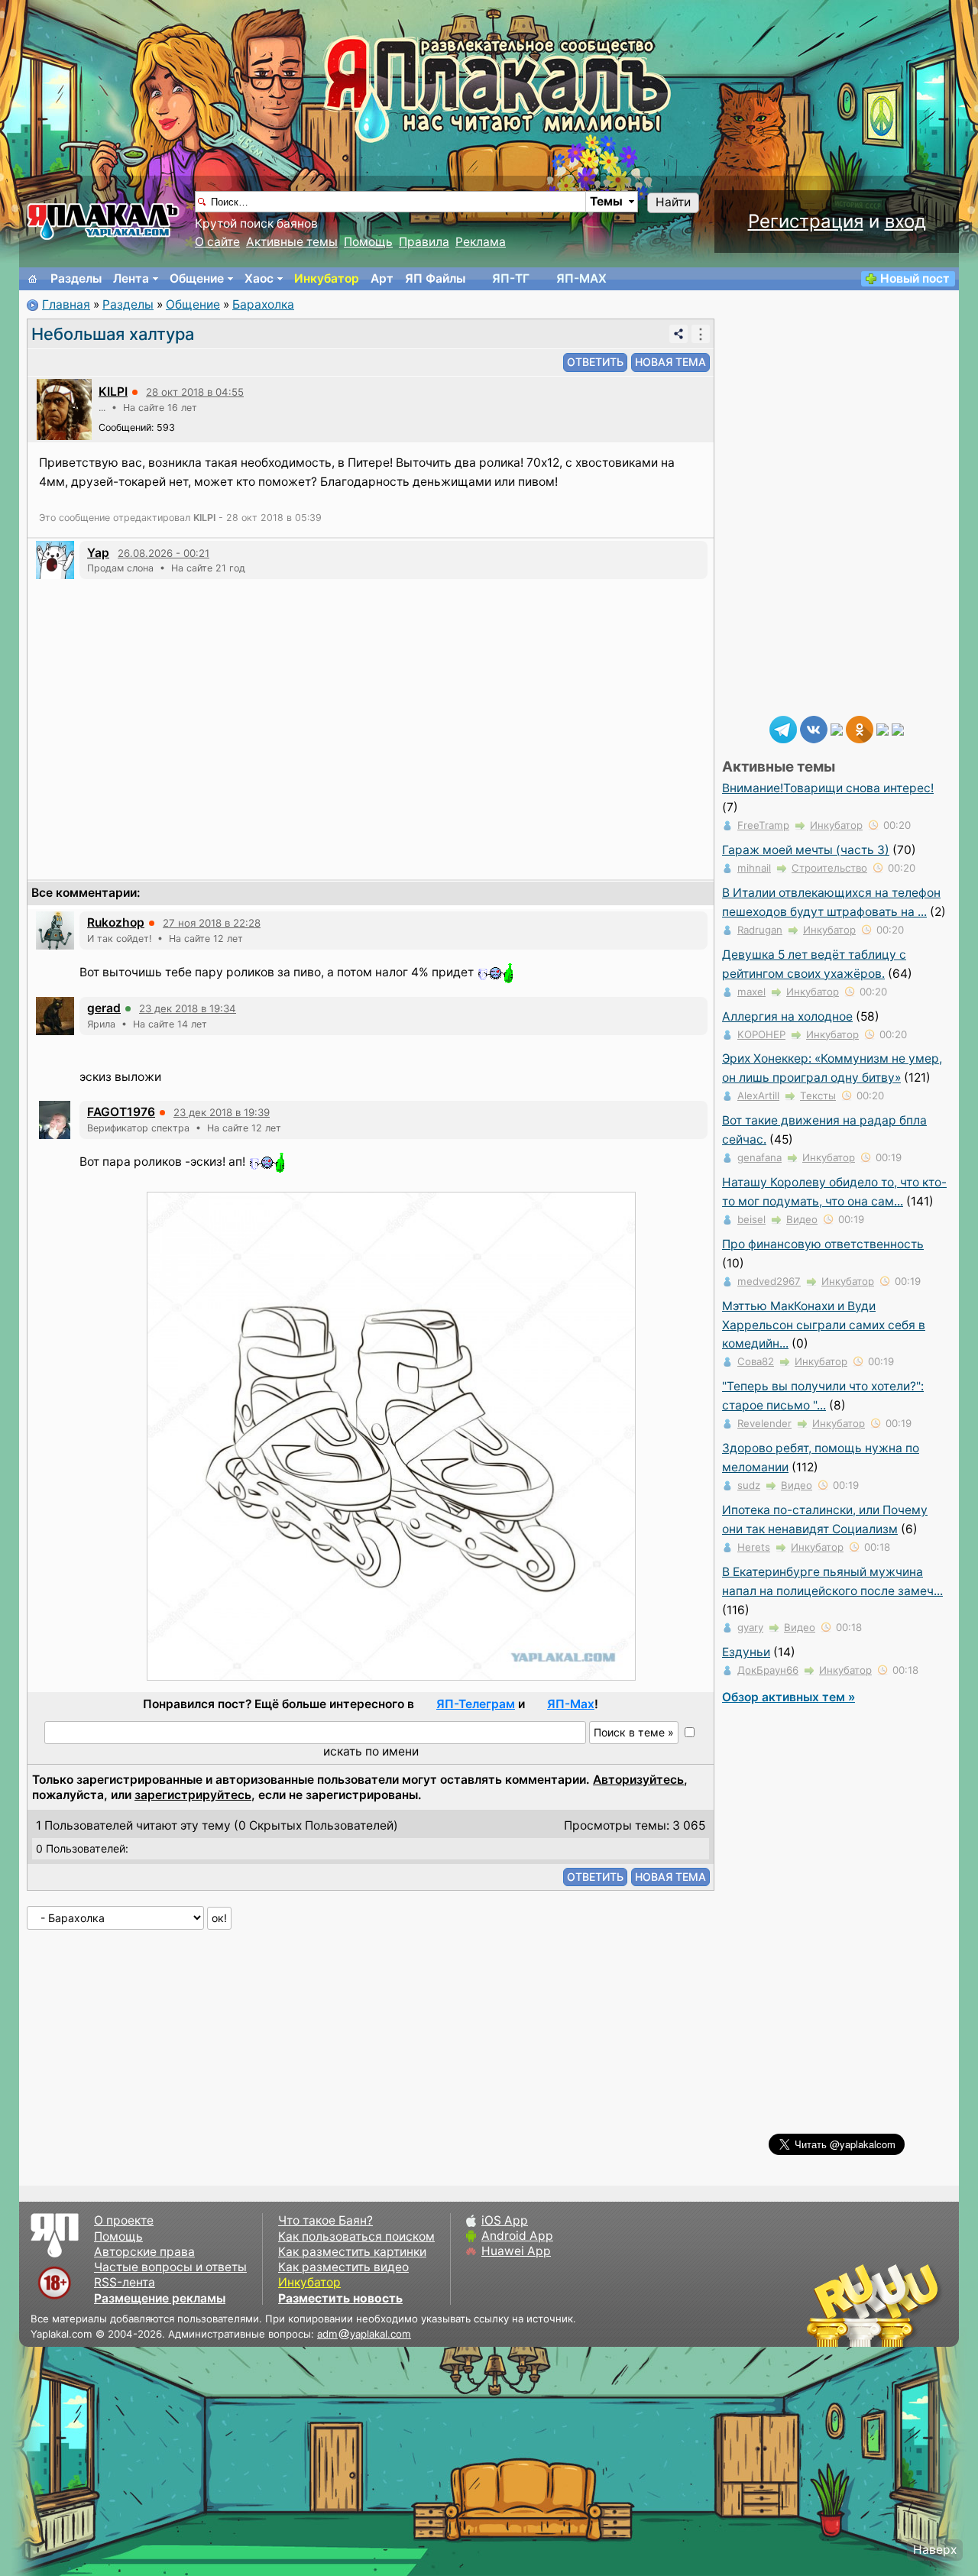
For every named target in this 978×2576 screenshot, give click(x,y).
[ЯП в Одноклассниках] (860, 728)
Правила (424, 242)
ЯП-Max (571, 1704)
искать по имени (371, 1751)
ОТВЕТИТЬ (595, 362)
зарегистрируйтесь (193, 1795)
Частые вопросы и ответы (170, 2267)
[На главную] (33, 279)
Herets (754, 1547)
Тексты (818, 1095)
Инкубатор (327, 278)
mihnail (754, 868)
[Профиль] (64, 408)
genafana (759, 1157)
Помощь (368, 242)
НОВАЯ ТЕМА (670, 362)
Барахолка (263, 304)
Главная (66, 304)
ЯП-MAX (581, 278)
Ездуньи (746, 1652)
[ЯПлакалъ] (103, 220)
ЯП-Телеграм (476, 1704)
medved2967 (769, 1281)
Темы (606, 201)
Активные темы (292, 242)
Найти (673, 202)
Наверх (935, 2550)
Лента (131, 278)
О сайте (217, 242)
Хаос (259, 278)
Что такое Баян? (325, 2220)
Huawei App (516, 2251)
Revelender (764, 1423)
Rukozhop (116, 922)
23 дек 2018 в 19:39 (222, 1112)
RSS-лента (125, 2282)
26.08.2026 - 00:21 (164, 553)
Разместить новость (340, 2298)
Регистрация (806, 221)
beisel (751, 1219)
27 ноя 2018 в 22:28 (212, 923)
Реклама (481, 242)
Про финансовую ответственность (823, 1244)
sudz (749, 1485)
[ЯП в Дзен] (837, 728)
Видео (802, 1219)
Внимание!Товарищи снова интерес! (828, 788)
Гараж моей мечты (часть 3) (806, 850)
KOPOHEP (761, 1034)
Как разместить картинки (352, 2252)
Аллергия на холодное (787, 1016)
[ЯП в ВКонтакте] (814, 728)
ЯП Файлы (435, 278)
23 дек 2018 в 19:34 (188, 1008)
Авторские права (144, 2252)
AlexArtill (758, 1095)
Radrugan (760, 930)
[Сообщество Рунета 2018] (829, 2305)
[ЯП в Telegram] (783, 728)
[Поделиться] (678, 334)
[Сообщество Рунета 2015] (875, 2305)
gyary (750, 1627)
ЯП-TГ (511, 278)
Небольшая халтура (113, 334)
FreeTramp (763, 825)
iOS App (505, 2220)
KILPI (113, 392)
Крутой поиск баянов (256, 223)
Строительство (829, 868)
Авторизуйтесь (638, 1780)
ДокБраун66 (768, 1670)
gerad (104, 1008)
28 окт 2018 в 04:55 (195, 392)
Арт (382, 278)
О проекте (124, 2220)
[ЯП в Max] (898, 728)
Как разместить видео (343, 2267)
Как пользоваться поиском (356, 2236)
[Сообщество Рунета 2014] (921, 2305)
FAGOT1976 (121, 1112)
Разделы (76, 278)
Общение (197, 278)
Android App (517, 2236)
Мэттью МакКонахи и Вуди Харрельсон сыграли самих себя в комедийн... (824, 1325)
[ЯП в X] (882, 728)
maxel (751, 992)
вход (905, 221)
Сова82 (756, 1361)
